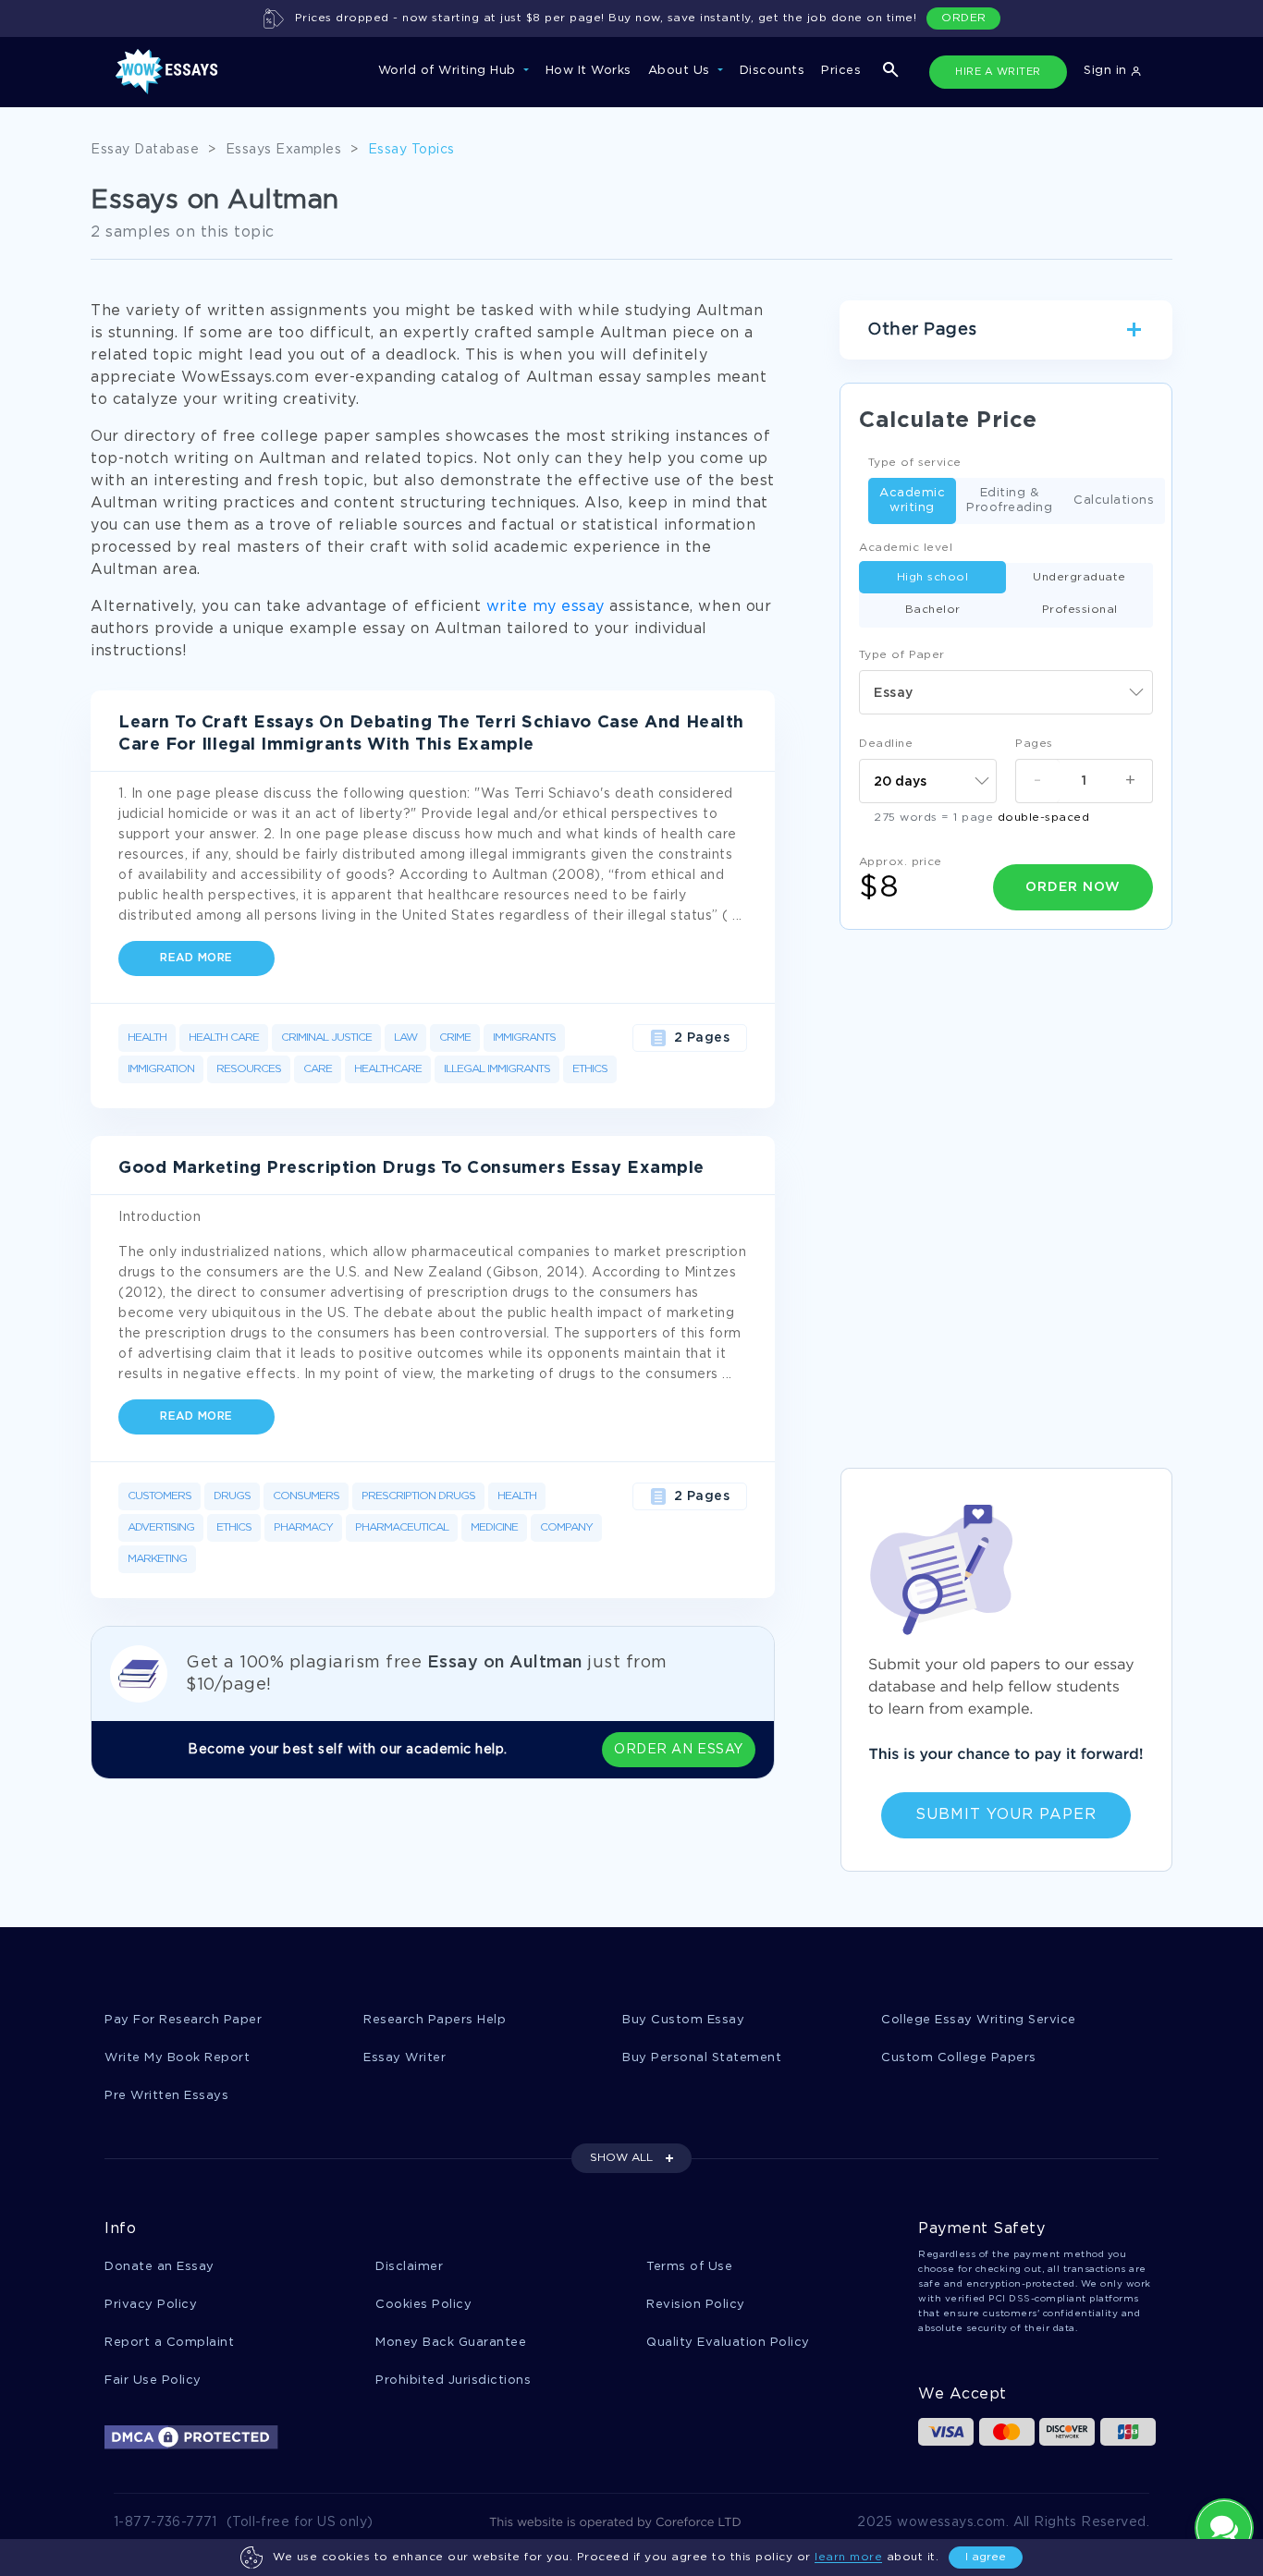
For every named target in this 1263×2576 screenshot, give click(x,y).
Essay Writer (405, 2058)
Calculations (1114, 501)
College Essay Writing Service (979, 2020)
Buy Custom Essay (683, 2020)
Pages (1034, 744)
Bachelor (933, 610)
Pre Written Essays (166, 2096)
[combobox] (1006, 692)
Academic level (906, 548)
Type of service (915, 463)
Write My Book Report (177, 2058)
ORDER (964, 18)
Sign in (1107, 71)
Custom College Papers (959, 2058)
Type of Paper (902, 655)
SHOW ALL (621, 2158)
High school (933, 577)
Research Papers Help (435, 2020)
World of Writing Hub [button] (449, 71)
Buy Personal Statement (702, 2058)
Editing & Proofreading (1009, 501)
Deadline (886, 744)
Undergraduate (1079, 577)
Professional (1080, 610)
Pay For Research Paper (183, 2020)
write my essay (546, 607)
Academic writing (912, 501)
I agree (986, 2557)
